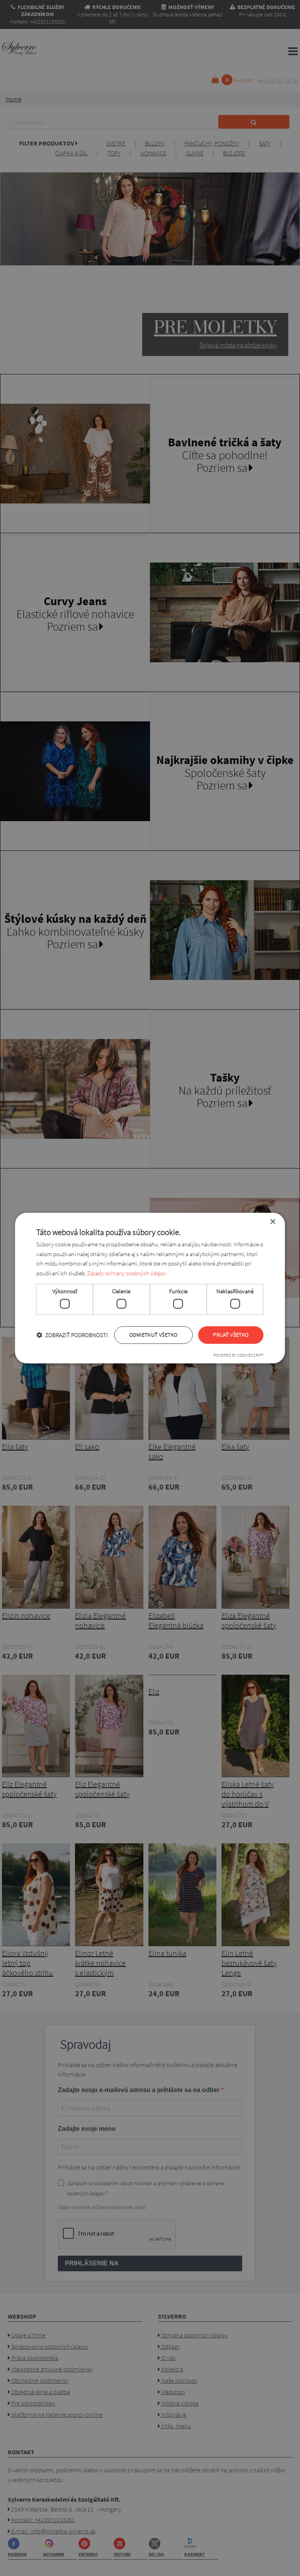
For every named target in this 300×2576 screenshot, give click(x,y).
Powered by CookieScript (238, 1355)
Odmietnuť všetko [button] (153, 1335)
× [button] (272, 1222)
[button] (72, 1335)
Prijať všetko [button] (231, 1335)
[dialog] (150, 1288)
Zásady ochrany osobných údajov (127, 1273)
